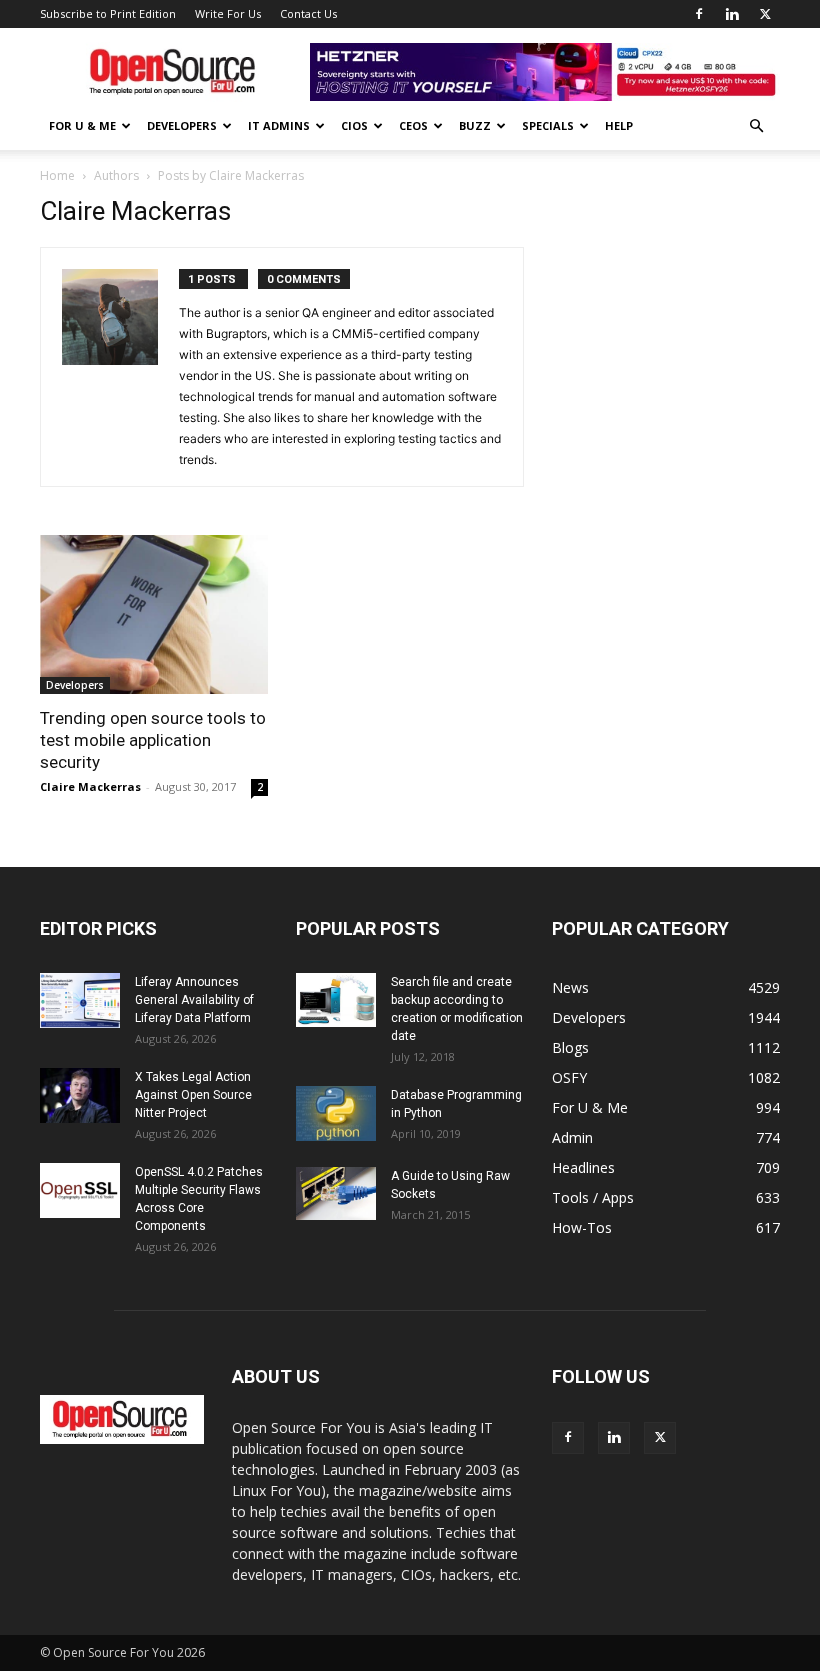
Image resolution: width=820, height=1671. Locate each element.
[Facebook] (699, 14)
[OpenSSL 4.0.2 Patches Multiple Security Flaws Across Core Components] (80, 1190)
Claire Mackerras (90, 786)
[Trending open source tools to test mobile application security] (154, 614)
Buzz (475, 125)
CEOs (413, 125)
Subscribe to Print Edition (108, 13)
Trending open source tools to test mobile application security (153, 740)
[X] (765, 14)
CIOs (354, 125)
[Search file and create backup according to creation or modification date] (336, 1000)
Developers (182, 125)
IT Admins (279, 125)
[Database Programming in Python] (336, 1113)
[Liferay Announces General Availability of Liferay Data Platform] (80, 1000)
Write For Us (228, 13)
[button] (756, 126)
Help (619, 125)
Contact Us (308, 13)
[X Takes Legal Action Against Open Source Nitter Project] (80, 1095)
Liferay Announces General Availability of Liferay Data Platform (194, 1000)
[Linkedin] (732, 14)
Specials (548, 125)
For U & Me (82, 125)
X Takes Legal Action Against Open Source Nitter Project (193, 1095)
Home (57, 175)
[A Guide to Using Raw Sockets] (336, 1193)
